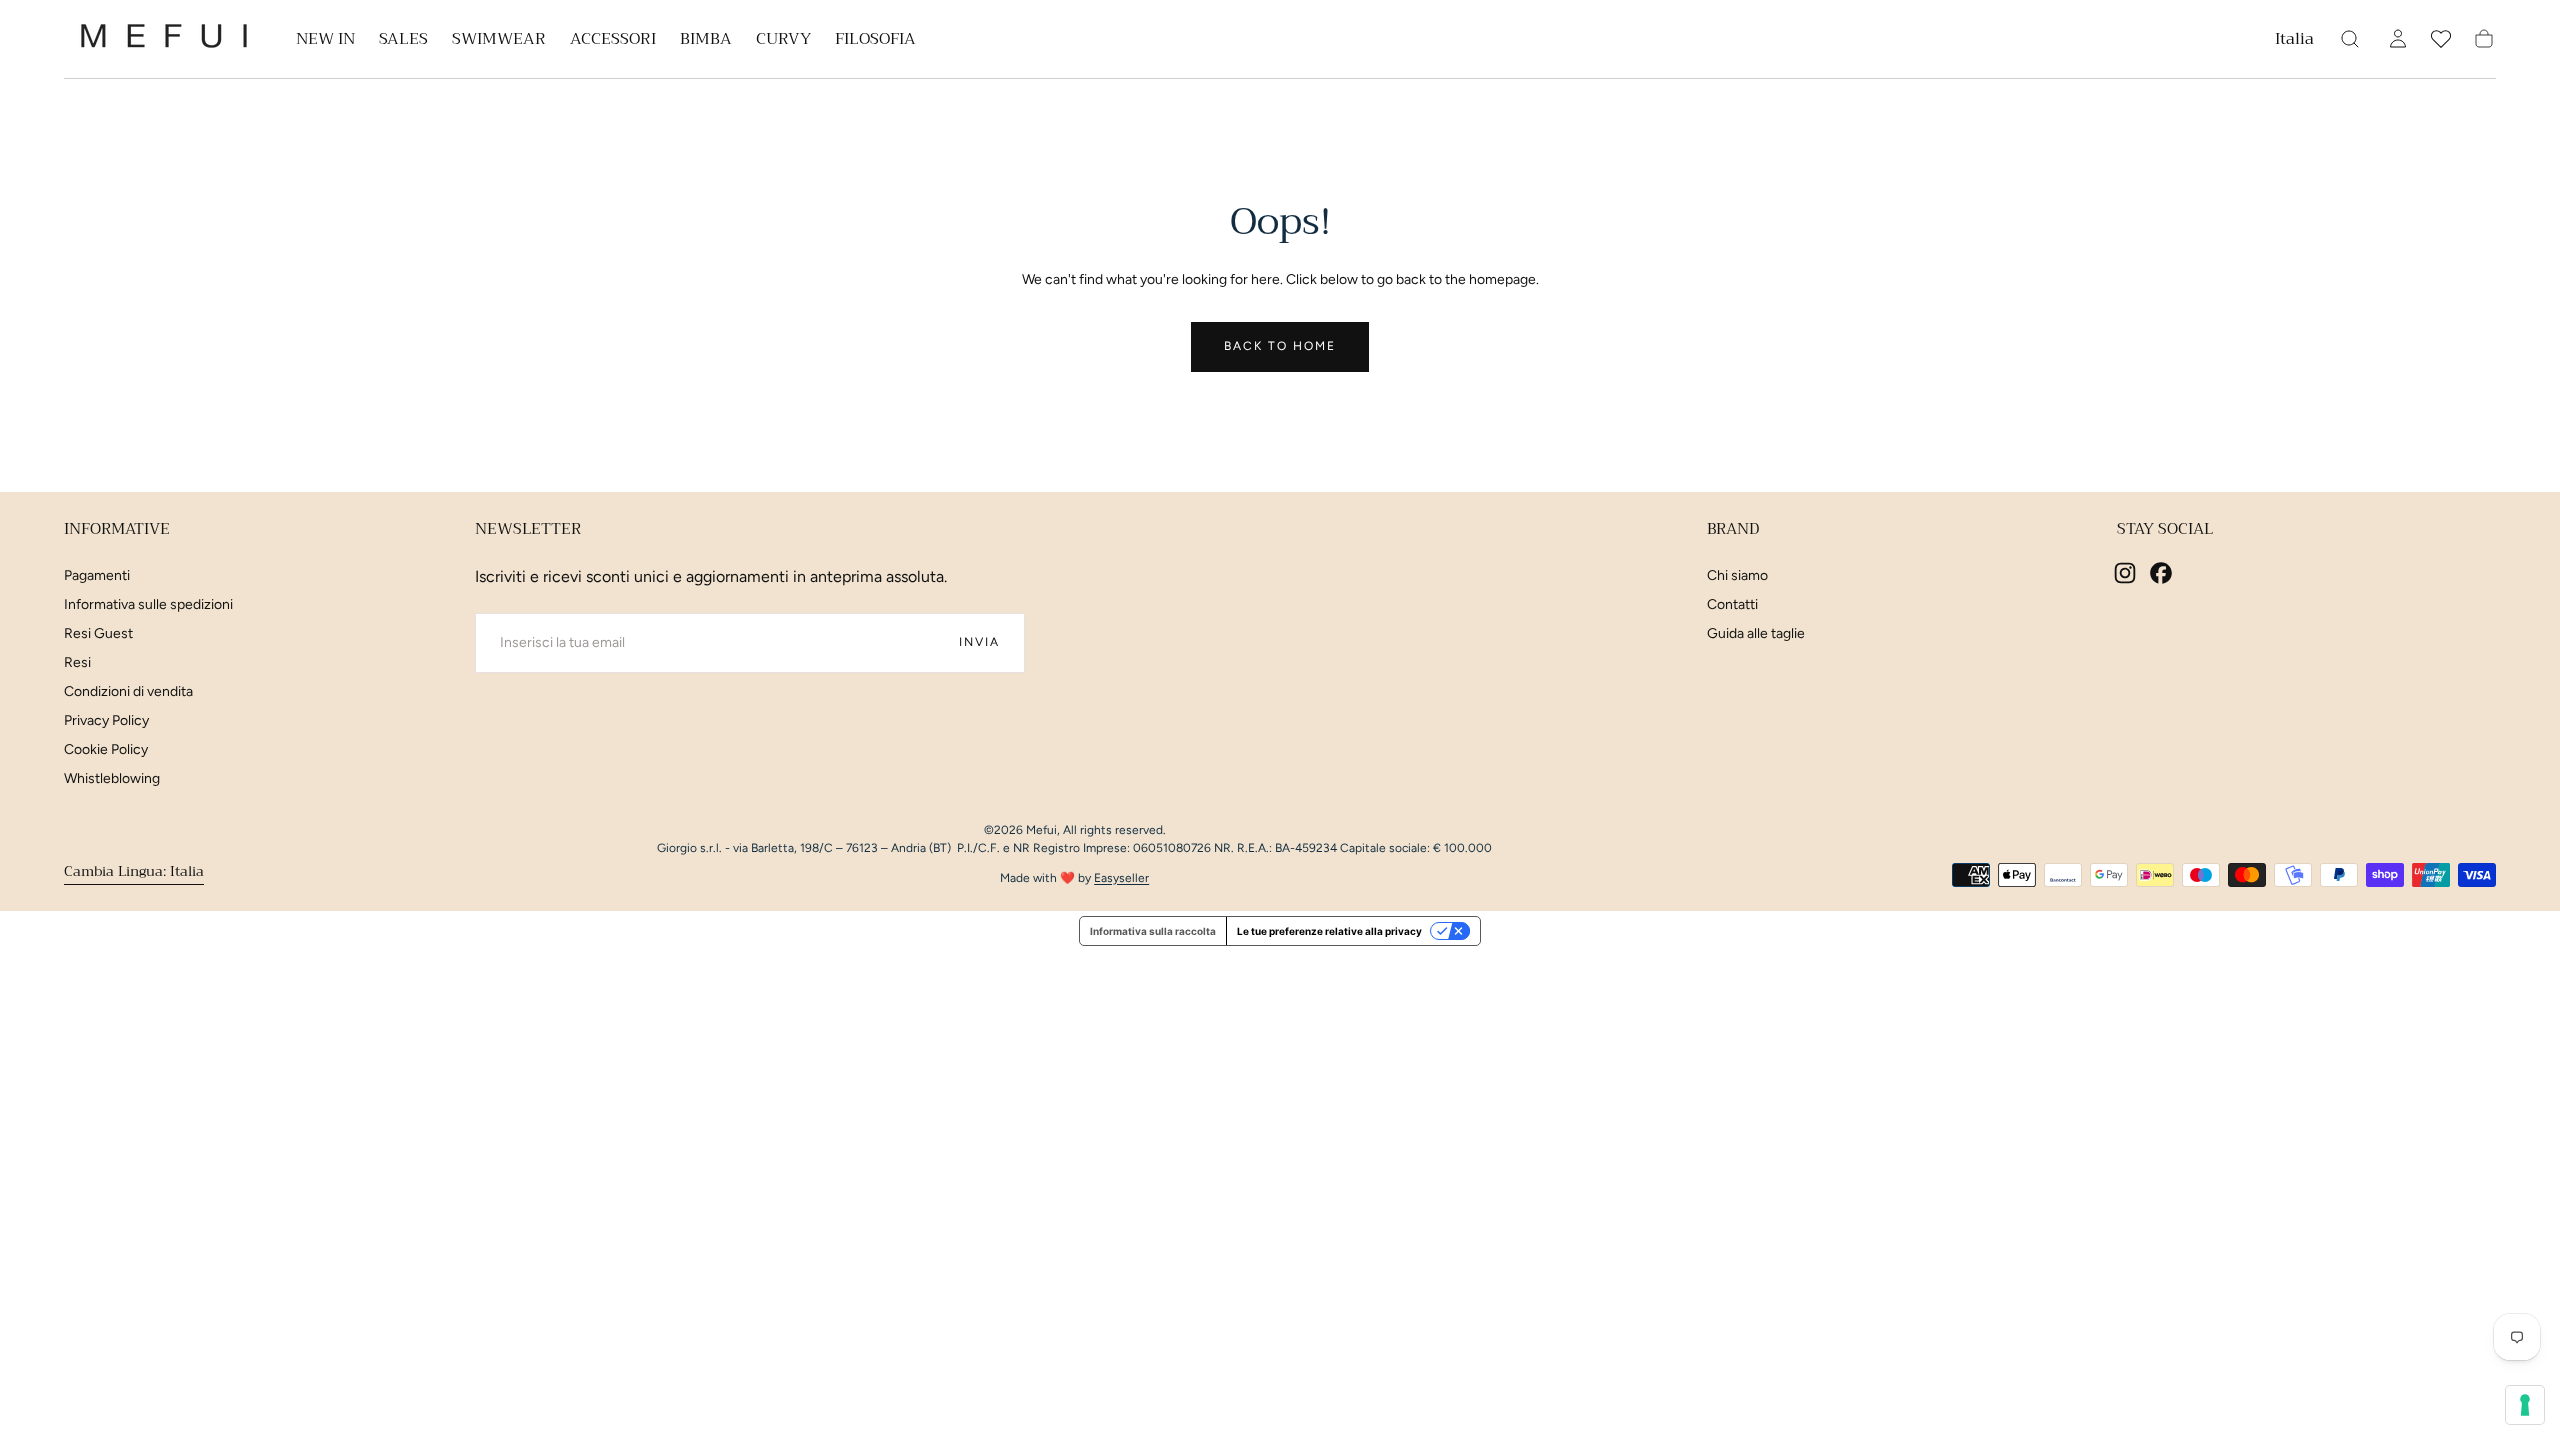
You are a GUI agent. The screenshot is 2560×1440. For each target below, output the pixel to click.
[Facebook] (2161, 573)
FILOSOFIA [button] (875, 41)
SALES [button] (403, 41)
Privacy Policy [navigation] (106, 720)
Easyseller (1121, 878)
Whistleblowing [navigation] (112, 778)
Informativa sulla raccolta (1153, 931)
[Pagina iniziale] (164, 39)
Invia (979, 642)
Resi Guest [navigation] (98, 633)
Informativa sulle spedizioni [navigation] (148, 604)
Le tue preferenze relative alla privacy (1329, 931)
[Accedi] (2398, 39)
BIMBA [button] (706, 41)
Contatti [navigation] (1732, 604)
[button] (2294, 42)
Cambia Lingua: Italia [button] (134, 872)
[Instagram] (2125, 573)
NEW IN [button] (325, 41)
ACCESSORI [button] (613, 41)
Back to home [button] (1280, 346)
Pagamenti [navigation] (97, 575)
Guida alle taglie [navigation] (1756, 633)
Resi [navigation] (77, 662)
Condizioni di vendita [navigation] (128, 691)
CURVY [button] (783, 41)
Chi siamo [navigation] (1737, 575)
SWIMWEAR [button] (499, 41)
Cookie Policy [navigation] (106, 749)
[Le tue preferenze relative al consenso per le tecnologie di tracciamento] (2525, 1405)
